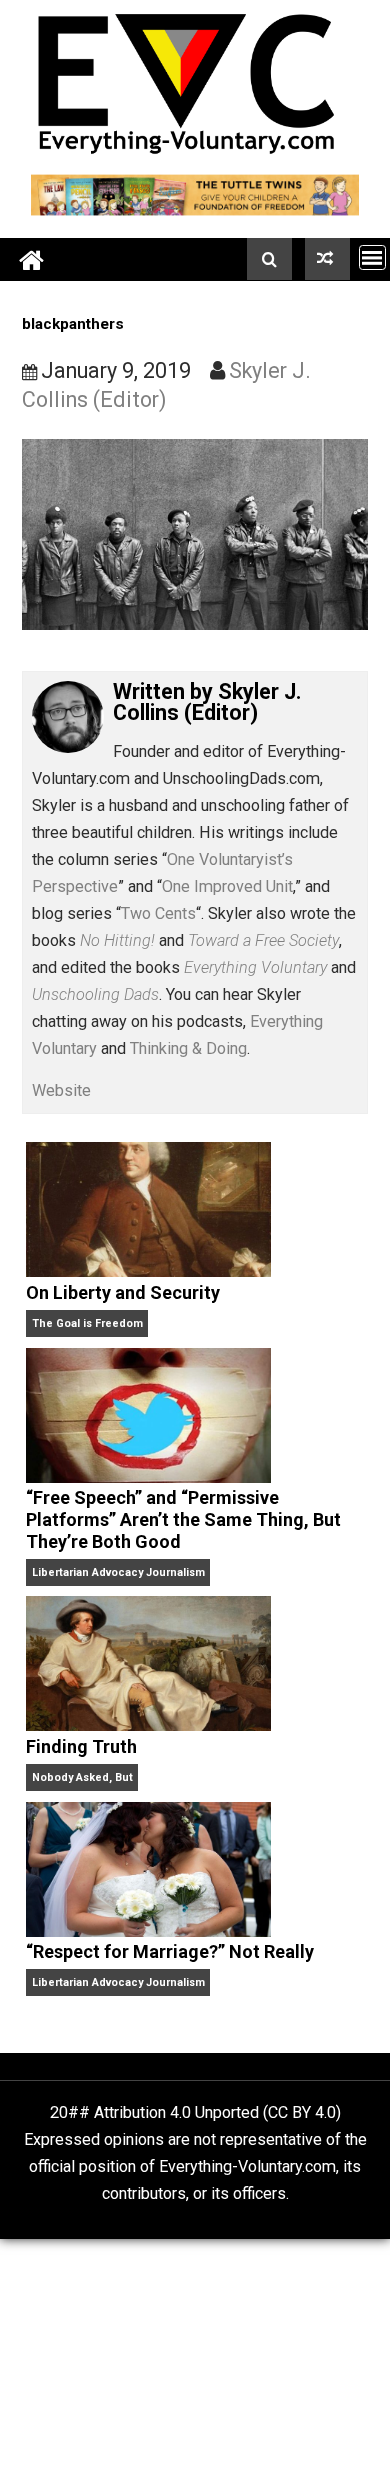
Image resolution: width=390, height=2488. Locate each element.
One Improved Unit (227, 886)
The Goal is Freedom (87, 1323)
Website (61, 1090)
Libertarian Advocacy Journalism (118, 1572)
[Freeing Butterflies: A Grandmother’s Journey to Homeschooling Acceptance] (327, 259)
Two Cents (158, 913)
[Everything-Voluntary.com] (32, 259)
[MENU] (372, 257)
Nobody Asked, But (82, 1777)
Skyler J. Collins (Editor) (207, 702)
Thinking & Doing (188, 1048)
